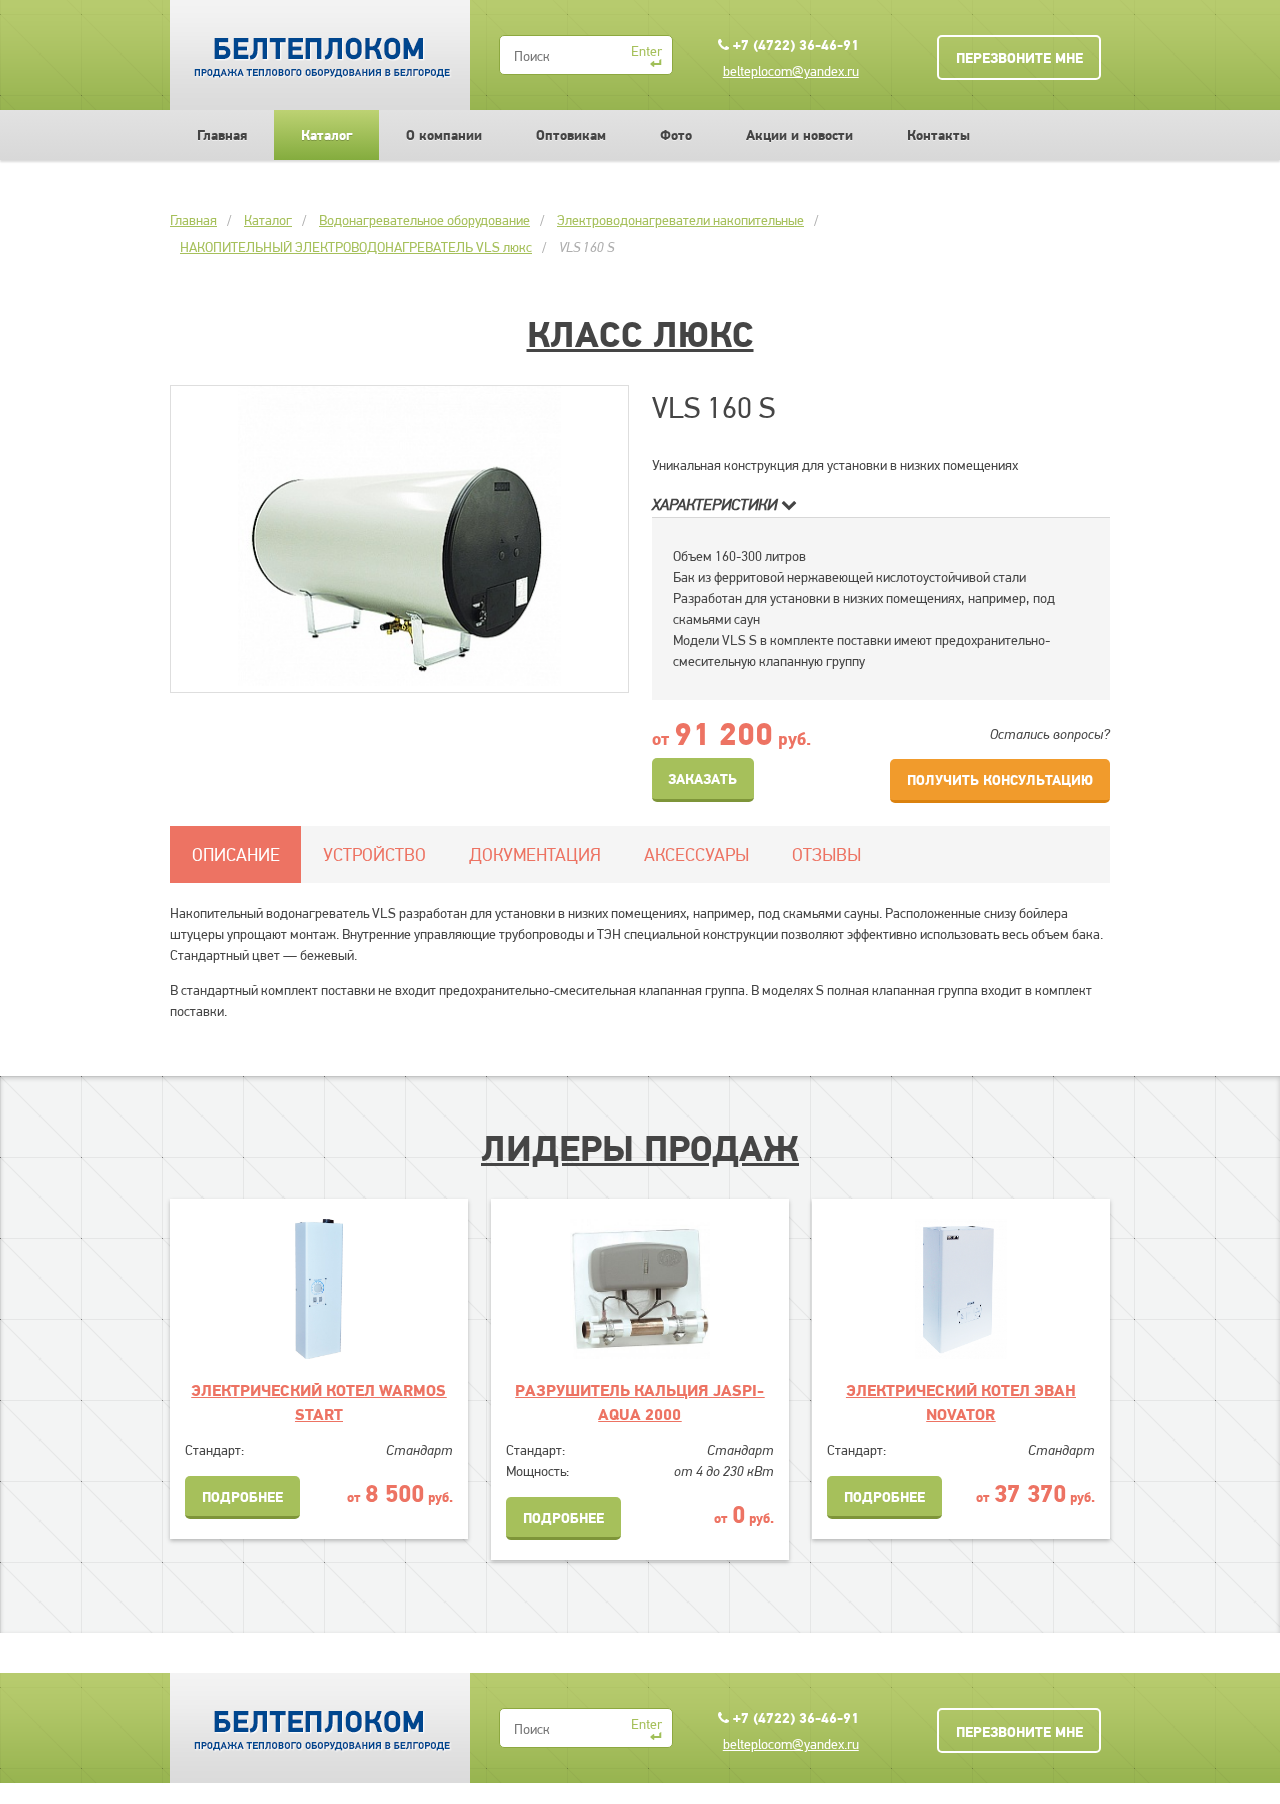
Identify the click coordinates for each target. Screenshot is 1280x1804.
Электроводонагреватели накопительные (680, 220)
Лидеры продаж (640, 1148)
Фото (676, 135)
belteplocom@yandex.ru (791, 71)
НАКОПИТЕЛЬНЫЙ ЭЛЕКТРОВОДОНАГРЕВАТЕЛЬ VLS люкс (356, 247)
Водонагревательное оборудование (424, 220)
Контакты (938, 135)
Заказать (702, 779)
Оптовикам (571, 135)
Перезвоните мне (1019, 58)
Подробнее (242, 1497)
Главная (222, 135)
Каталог (326, 135)
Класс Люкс (640, 334)
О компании (444, 135)
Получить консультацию (1000, 780)
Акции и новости (799, 135)
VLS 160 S (586, 247)
